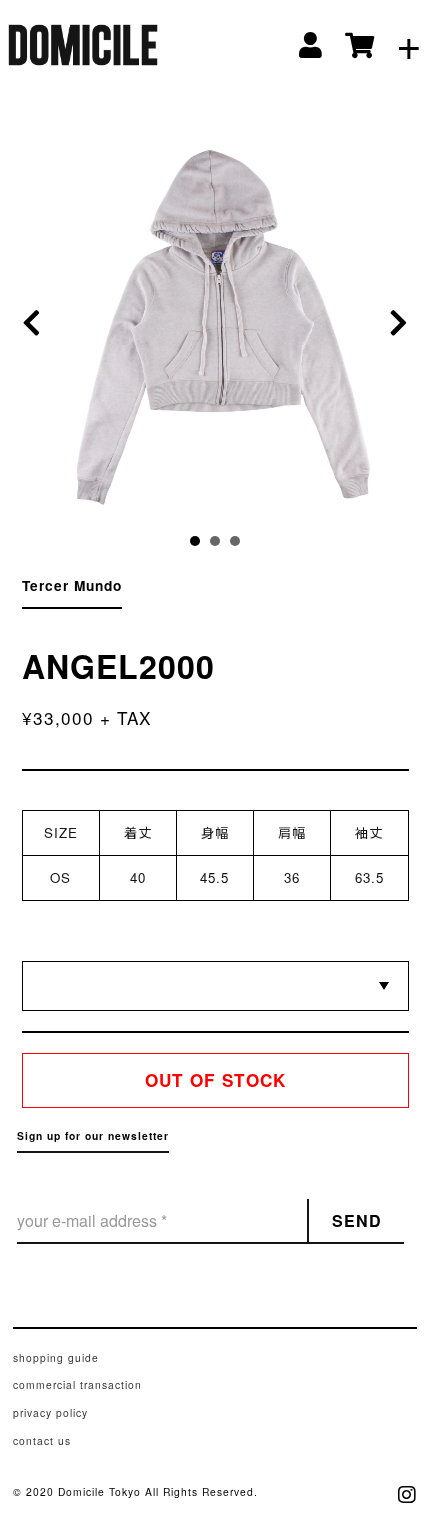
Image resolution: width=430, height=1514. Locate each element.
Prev (38, 323)
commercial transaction (77, 1384)
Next (393, 323)
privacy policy (50, 1412)
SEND (357, 1220)
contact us (42, 1440)
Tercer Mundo (72, 585)
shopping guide (56, 1357)
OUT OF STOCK (215, 1080)
